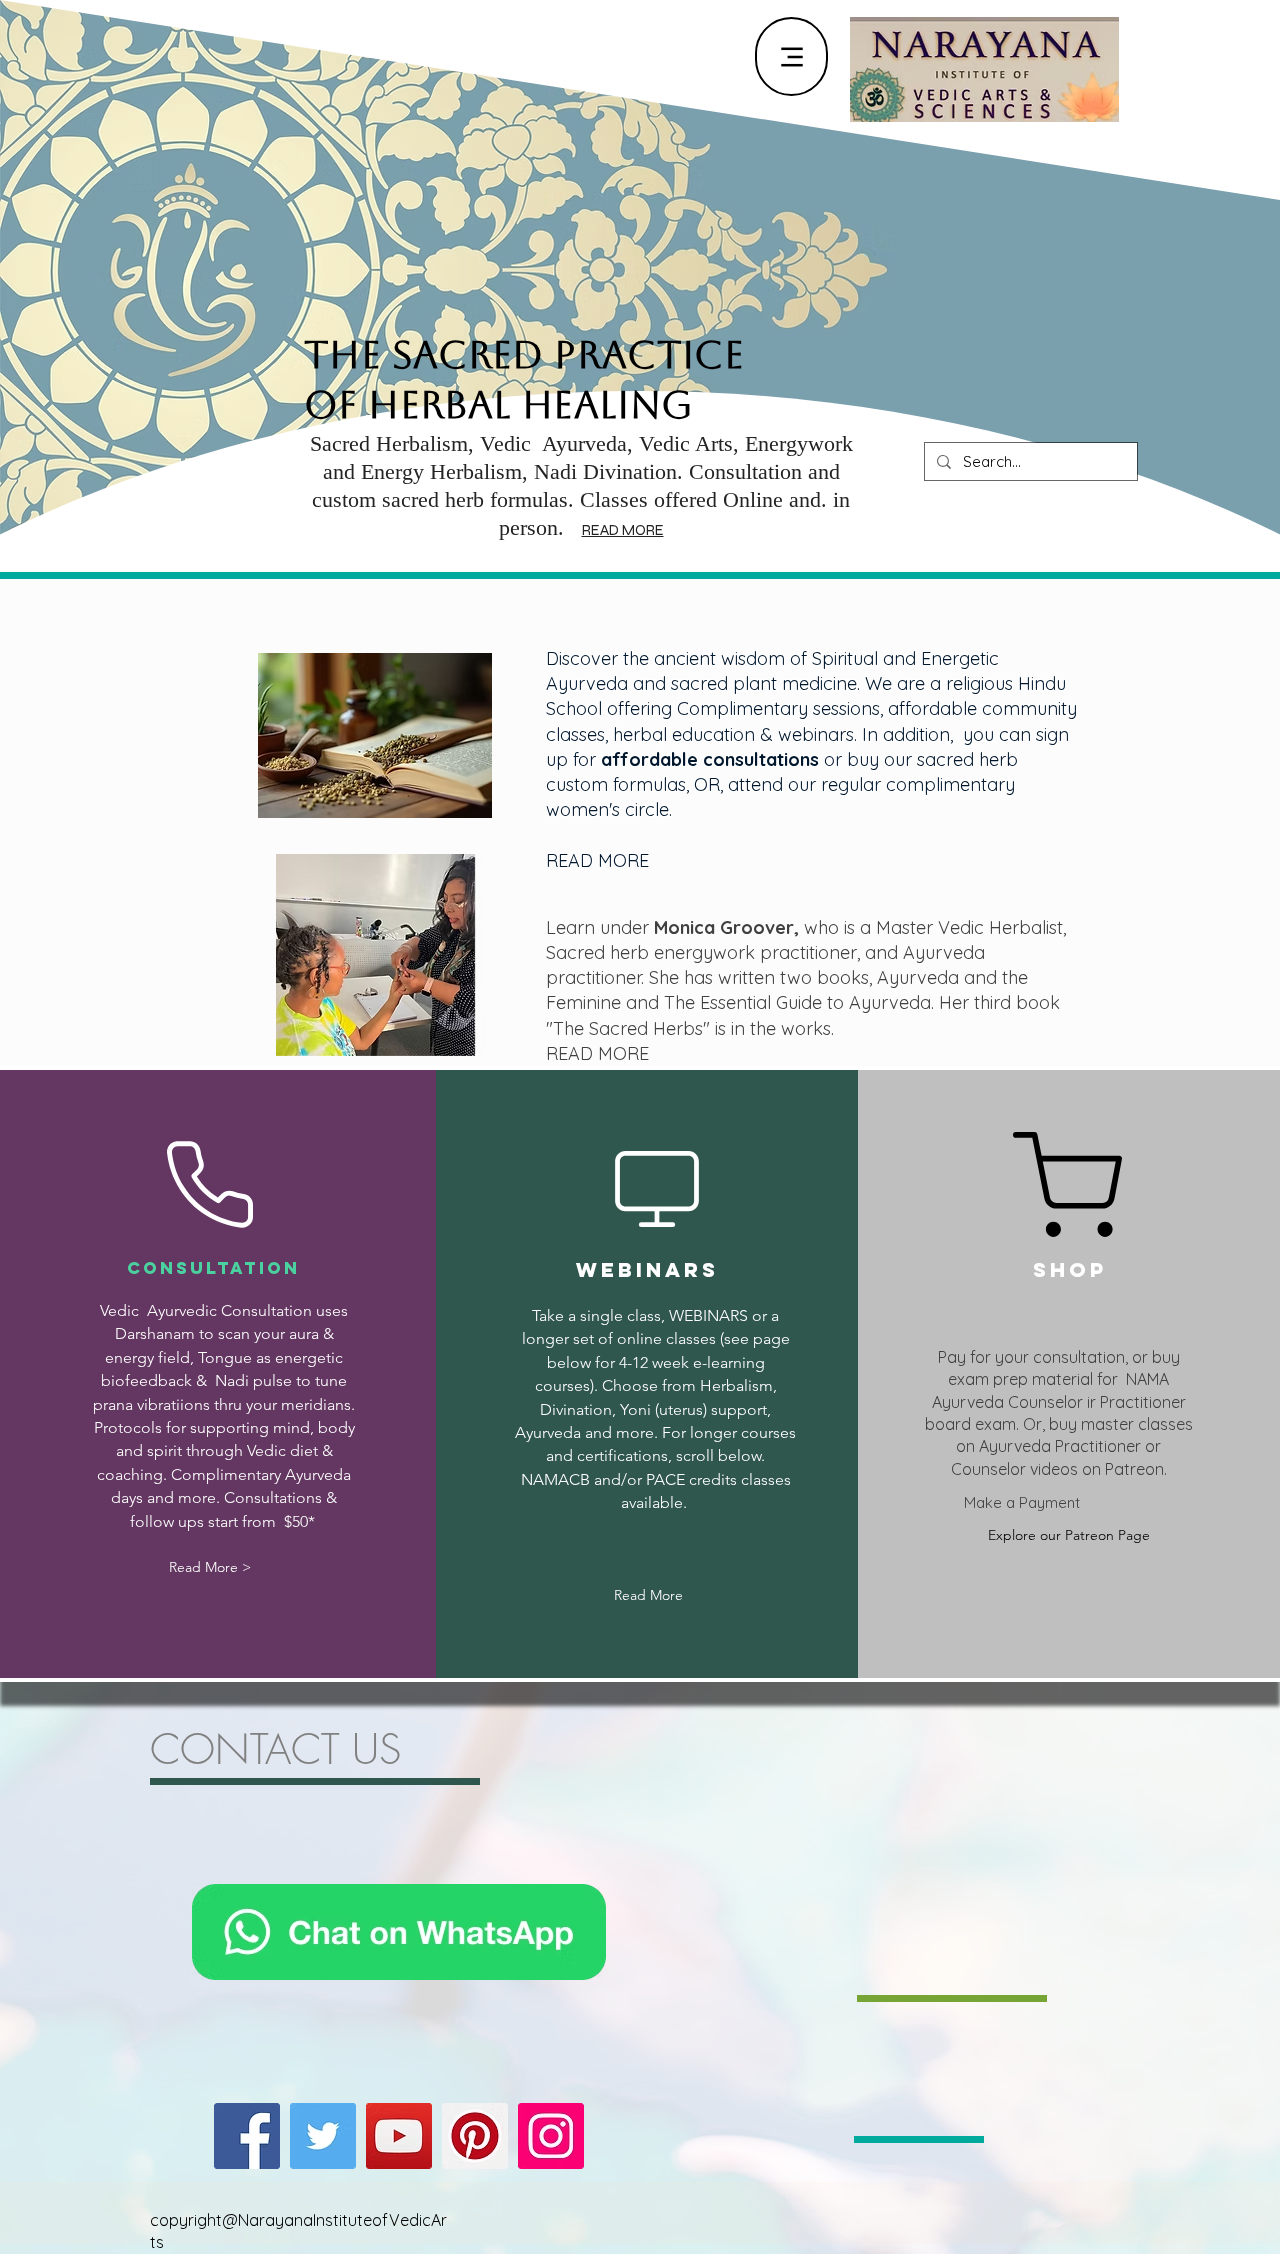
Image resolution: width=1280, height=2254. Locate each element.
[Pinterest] (475, 2136)
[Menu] (791, 56)
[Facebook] (247, 2136)
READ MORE (623, 530)
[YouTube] (399, 2136)
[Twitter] (323, 2136)
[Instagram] (551, 2136)
